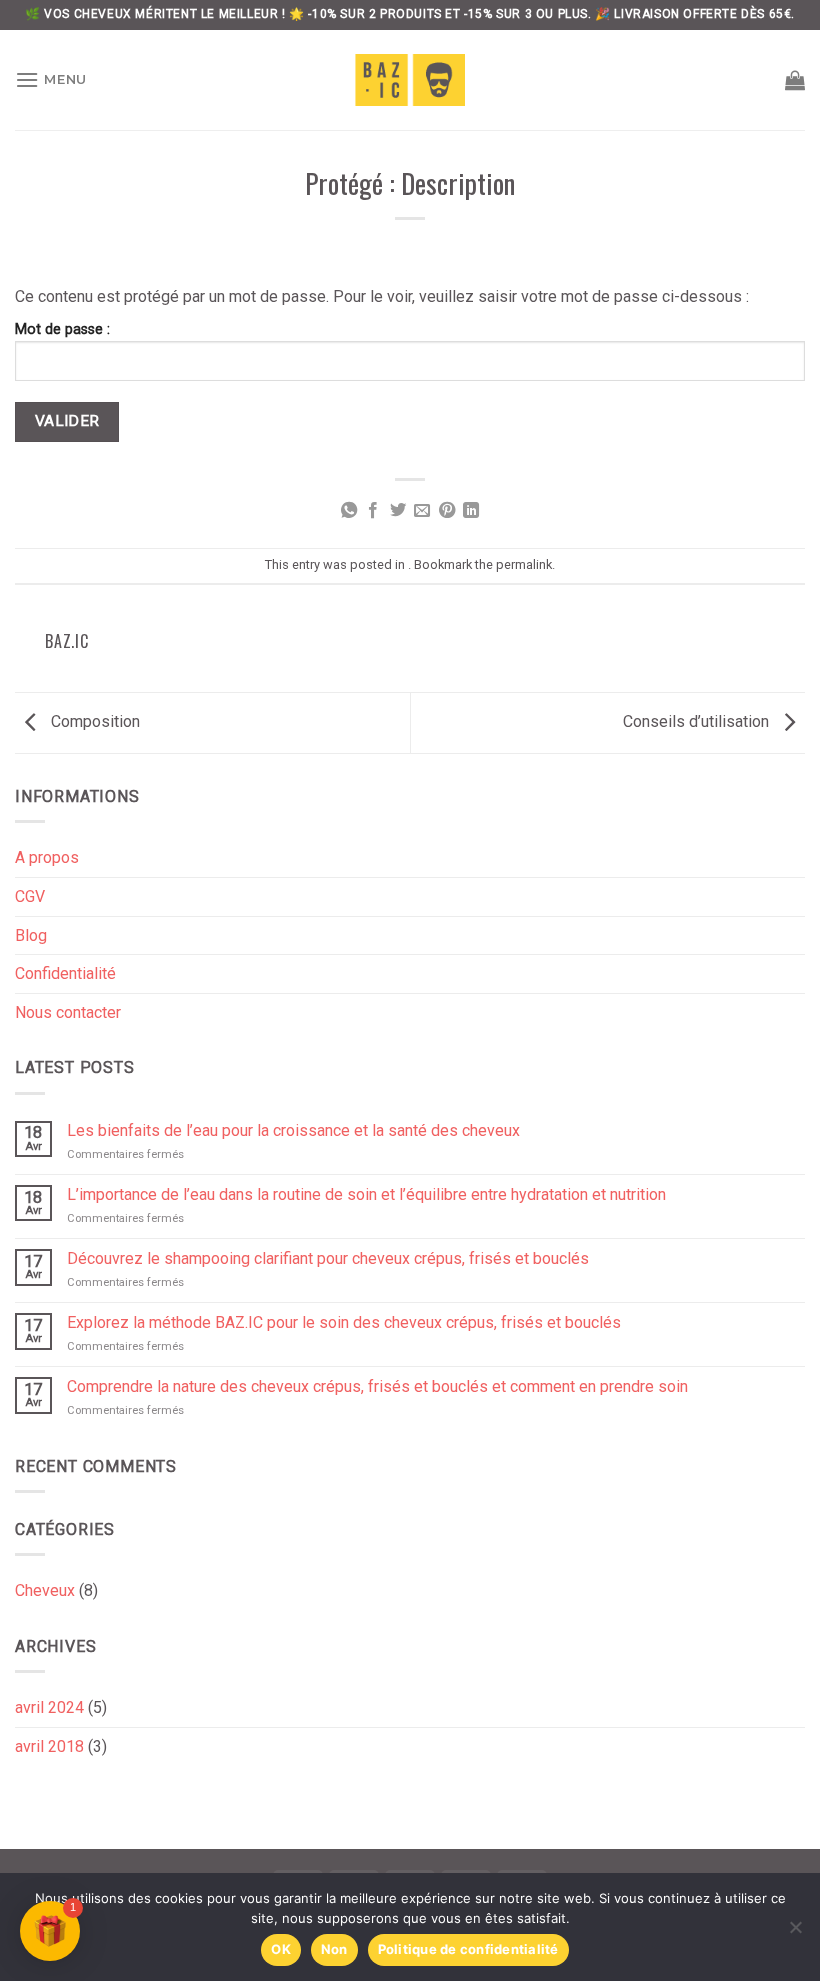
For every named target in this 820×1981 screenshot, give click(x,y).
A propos (47, 857)
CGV (30, 896)
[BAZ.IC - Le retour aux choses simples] (410, 80)
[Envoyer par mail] (422, 511)
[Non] (795, 1933)
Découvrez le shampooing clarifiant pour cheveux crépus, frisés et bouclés (328, 1258)
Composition (93, 721)
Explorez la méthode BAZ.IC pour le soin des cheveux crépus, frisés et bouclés (344, 1322)
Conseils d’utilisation (698, 721)
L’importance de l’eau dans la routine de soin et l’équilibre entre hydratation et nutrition (366, 1194)
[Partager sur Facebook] (373, 511)
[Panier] (795, 80)
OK (281, 1949)
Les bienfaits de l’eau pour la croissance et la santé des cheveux (293, 1130)
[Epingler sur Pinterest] (447, 511)
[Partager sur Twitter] (398, 511)
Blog (31, 935)
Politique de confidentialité (468, 1949)
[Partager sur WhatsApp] (349, 511)
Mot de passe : (62, 329)
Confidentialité (65, 973)
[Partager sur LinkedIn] (471, 511)
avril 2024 (49, 1707)
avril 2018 (49, 1746)
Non (334, 1949)
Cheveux (45, 1590)
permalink (524, 564)
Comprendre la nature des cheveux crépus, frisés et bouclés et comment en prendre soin (377, 1386)
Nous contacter (68, 1012)
